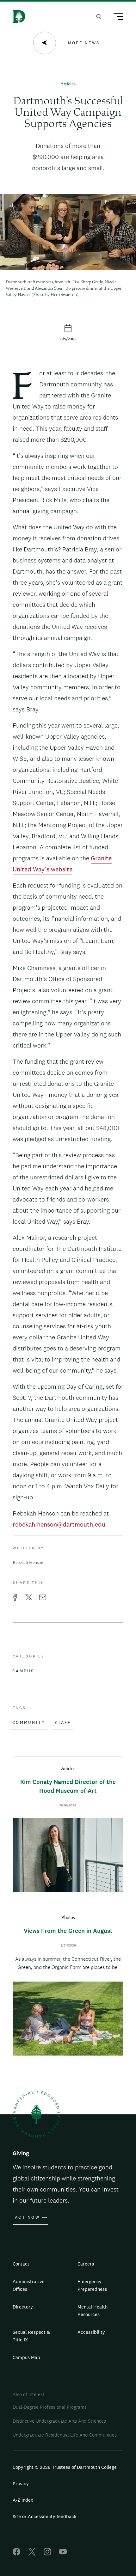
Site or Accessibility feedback (45, 2516)
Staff (63, 1723)
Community (29, 1723)
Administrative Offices (29, 2285)
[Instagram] (47, 2554)
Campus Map (26, 2357)
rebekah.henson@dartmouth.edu (59, 1524)
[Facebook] (16, 2554)
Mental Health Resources (93, 2311)
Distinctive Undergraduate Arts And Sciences (59, 2421)
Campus (23, 1671)
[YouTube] (63, 2554)
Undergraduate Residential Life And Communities (65, 2435)
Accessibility (91, 2332)
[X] (32, 2554)
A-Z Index (23, 2500)
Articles (68, 84)
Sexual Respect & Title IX (31, 2336)
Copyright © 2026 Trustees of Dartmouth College (65, 2467)
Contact (21, 2264)
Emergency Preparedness (92, 2285)
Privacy (21, 2484)
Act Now (27, 2217)
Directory (23, 2307)
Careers (86, 2264)
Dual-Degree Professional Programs (50, 2407)
